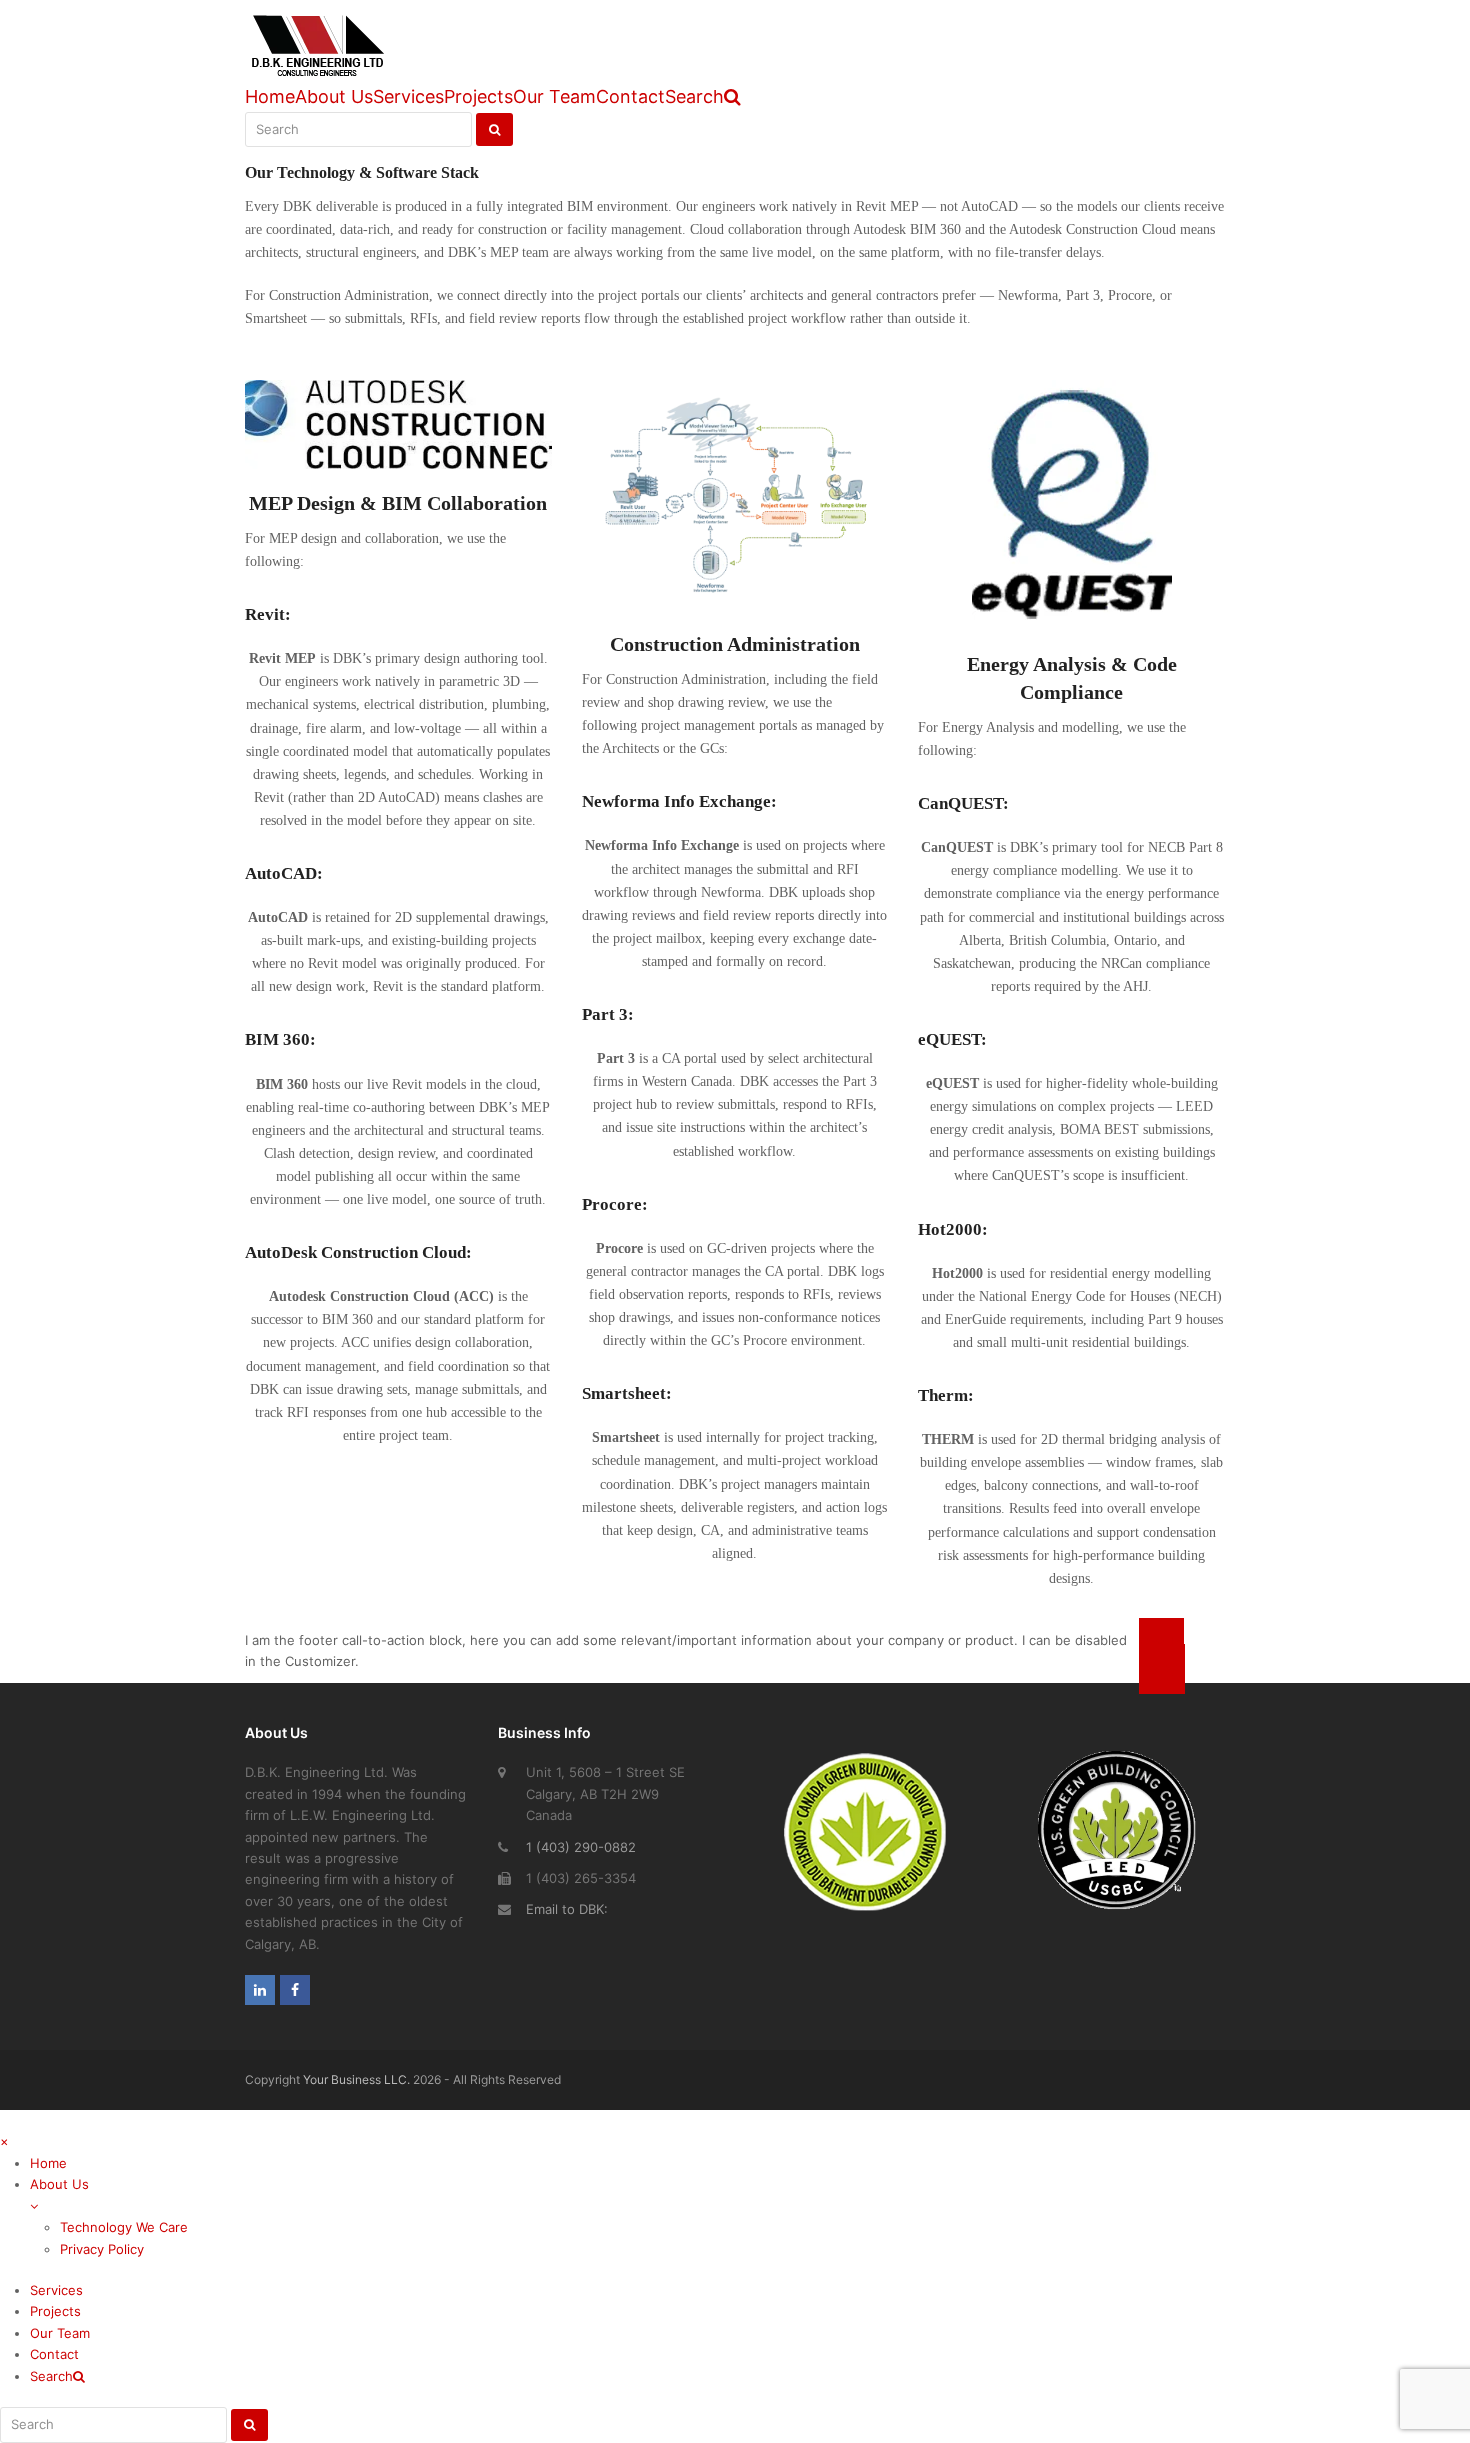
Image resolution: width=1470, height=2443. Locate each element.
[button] (750, 2206)
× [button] (4, 2141)
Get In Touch (1162, 1656)
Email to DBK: (567, 1909)
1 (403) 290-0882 (581, 1847)
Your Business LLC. (356, 2079)
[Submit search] (249, 2425)
